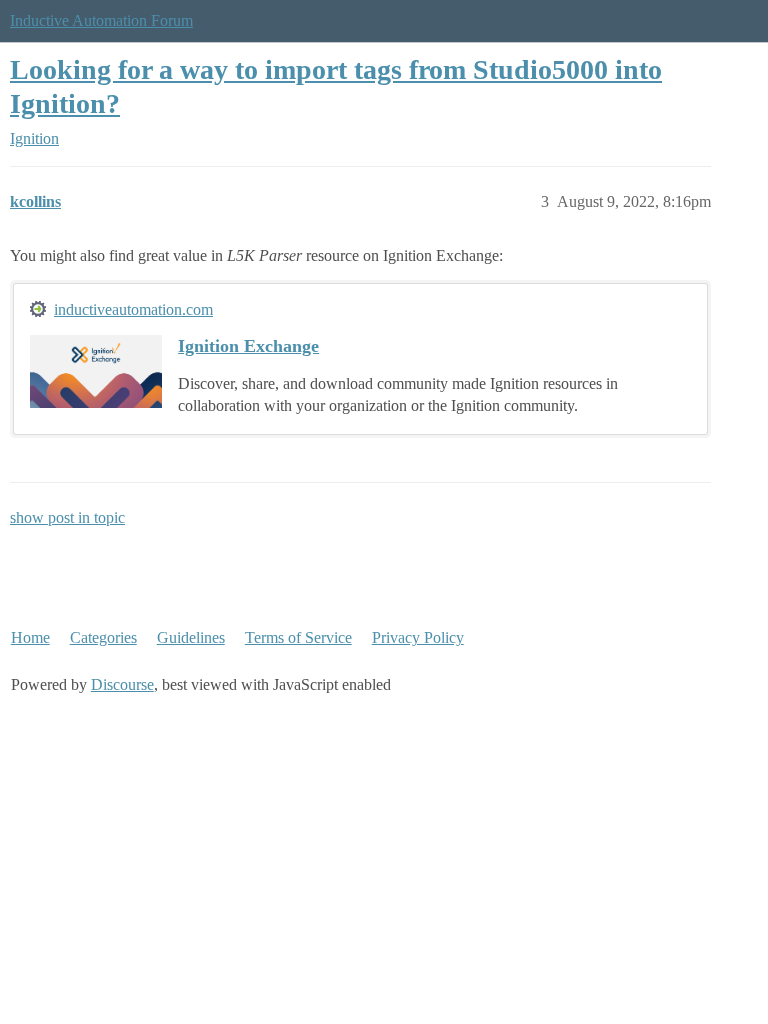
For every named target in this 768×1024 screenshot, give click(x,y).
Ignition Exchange (248, 346)
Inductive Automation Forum (101, 20)
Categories (103, 637)
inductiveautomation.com (133, 309)
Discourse (122, 684)
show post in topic (67, 517)
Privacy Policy (418, 637)
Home (30, 637)
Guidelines (191, 637)
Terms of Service (298, 637)
